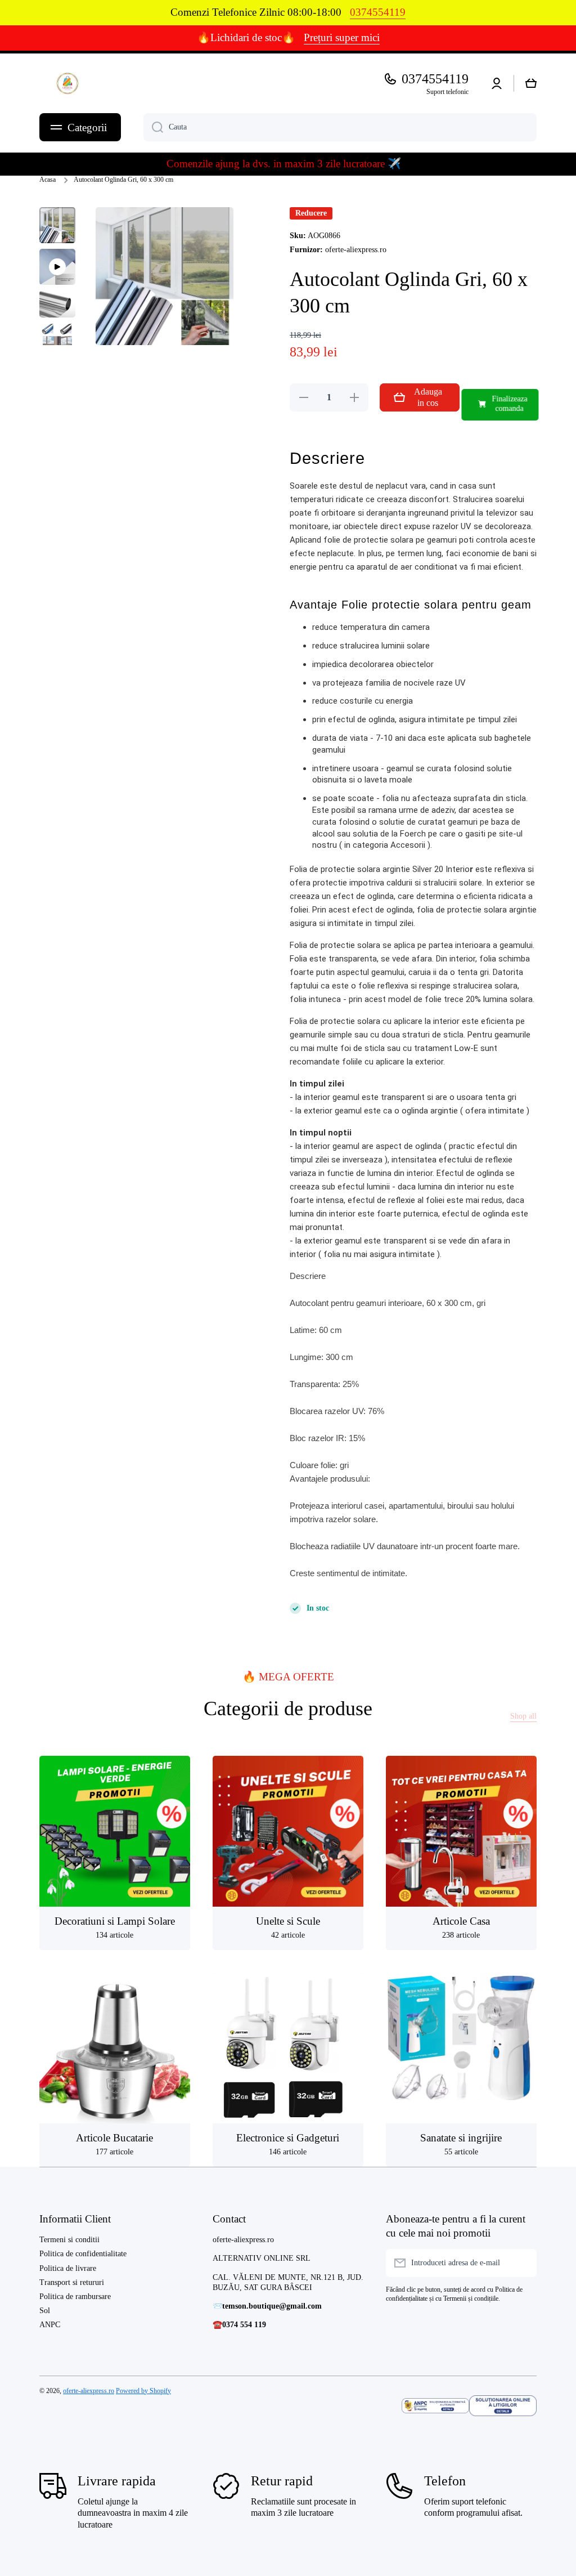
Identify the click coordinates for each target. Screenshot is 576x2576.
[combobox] (340, 127)
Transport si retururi (72, 2282)
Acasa (48, 180)
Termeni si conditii (69, 2240)
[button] (531, 83)
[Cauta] (153, 127)
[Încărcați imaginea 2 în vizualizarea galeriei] (57, 304)
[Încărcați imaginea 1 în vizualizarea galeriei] (57, 225)
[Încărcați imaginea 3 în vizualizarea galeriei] (57, 341)
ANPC (50, 2325)
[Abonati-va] (523, 2263)
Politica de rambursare (75, 2297)
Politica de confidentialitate (83, 2254)
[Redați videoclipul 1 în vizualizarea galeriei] (57, 267)
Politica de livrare (68, 2268)
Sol (45, 2311)
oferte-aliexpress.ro (89, 2391)
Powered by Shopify (143, 2391)
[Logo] (67, 83)
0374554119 (435, 79)
